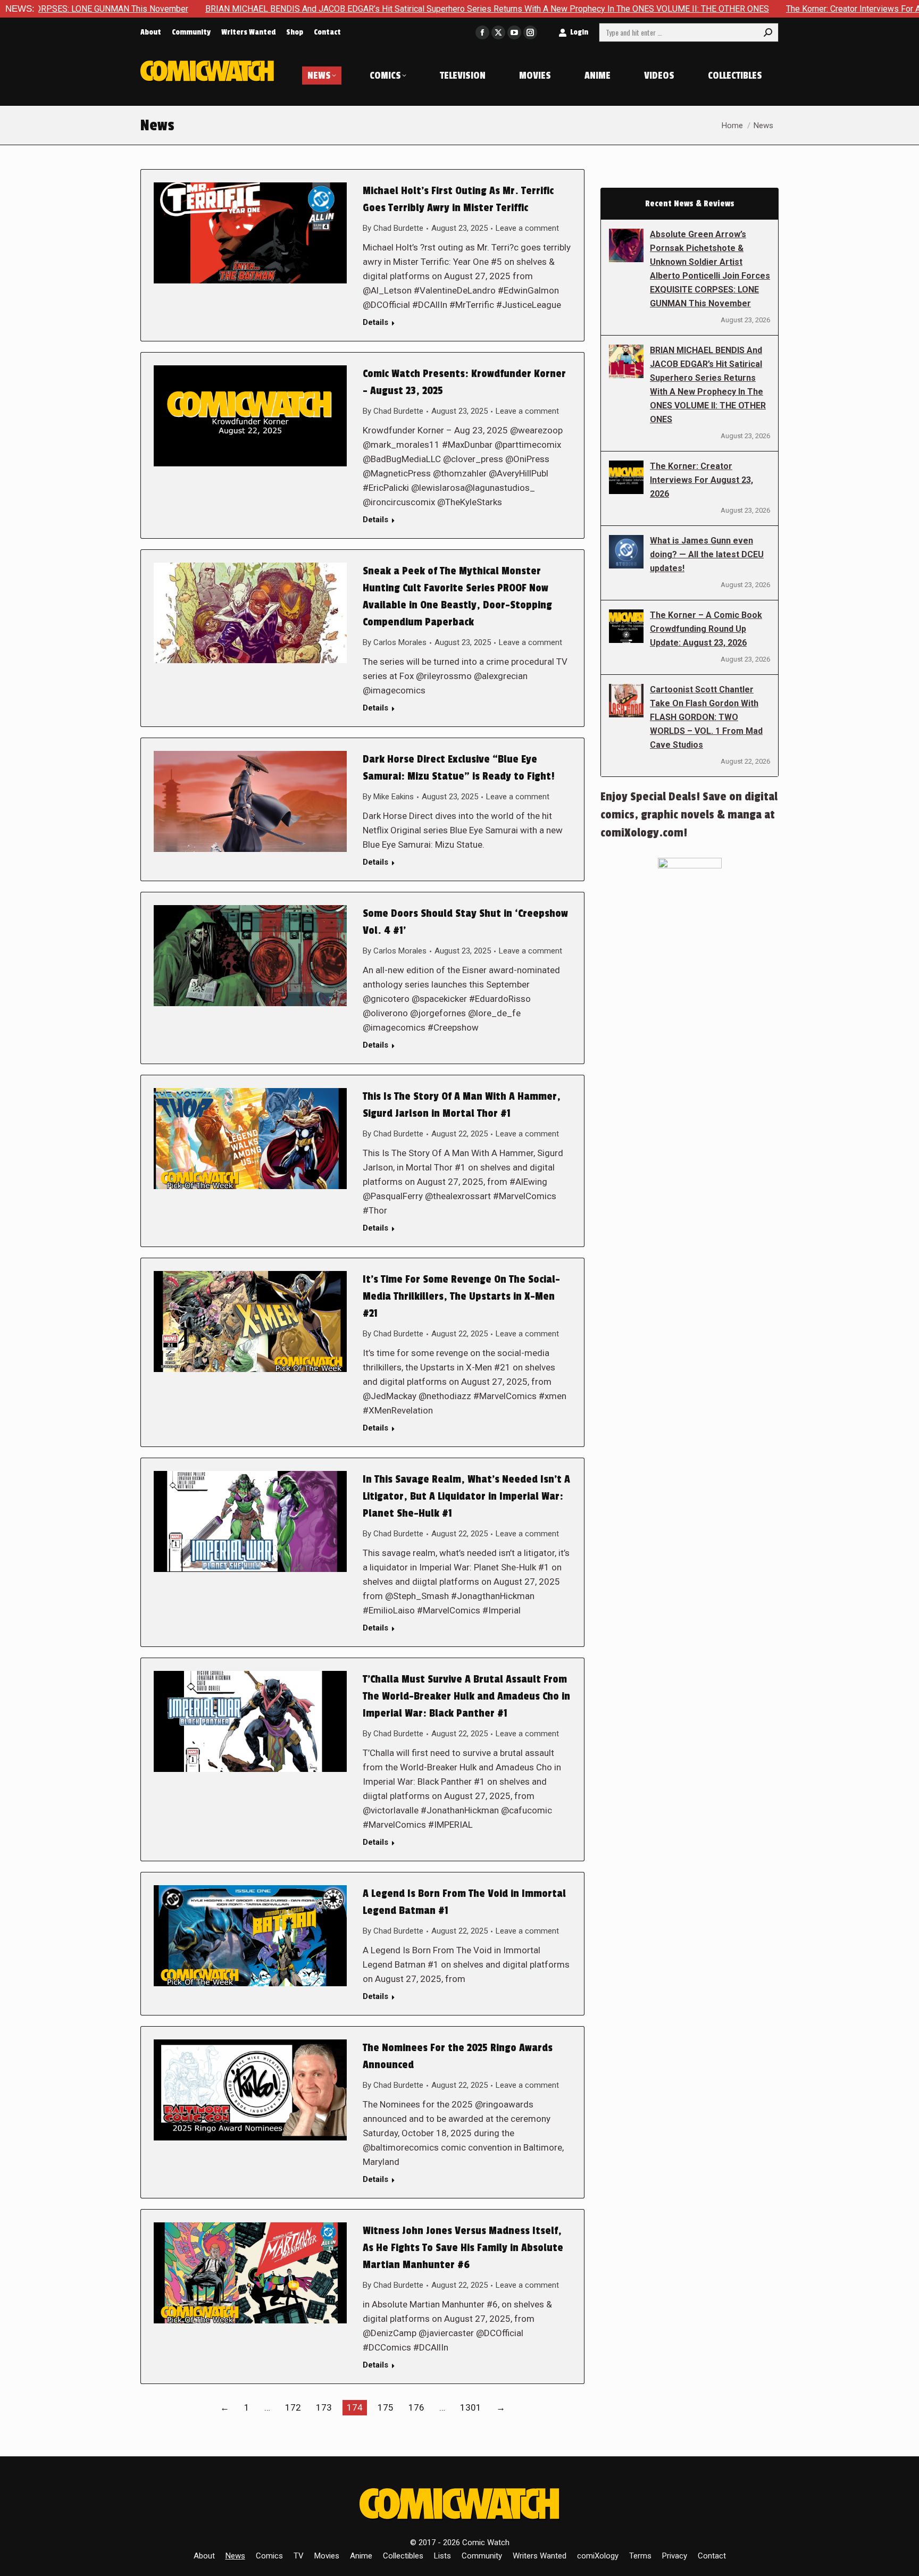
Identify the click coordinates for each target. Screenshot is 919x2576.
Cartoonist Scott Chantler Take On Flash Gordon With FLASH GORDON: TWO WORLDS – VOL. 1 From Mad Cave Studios (706, 717)
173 (324, 2407)
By (393, 228)
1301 (471, 2407)
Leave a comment (527, 228)
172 (293, 2407)
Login (579, 32)
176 (416, 2407)
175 (386, 2407)
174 (355, 2407)
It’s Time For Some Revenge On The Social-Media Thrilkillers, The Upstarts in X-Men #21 (461, 1297)
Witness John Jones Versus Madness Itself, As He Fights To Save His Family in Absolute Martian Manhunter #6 (463, 2248)
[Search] (768, 32)
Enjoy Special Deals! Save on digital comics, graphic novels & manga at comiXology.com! (689, 815)
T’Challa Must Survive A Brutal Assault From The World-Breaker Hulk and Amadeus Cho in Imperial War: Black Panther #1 (466, 1696)
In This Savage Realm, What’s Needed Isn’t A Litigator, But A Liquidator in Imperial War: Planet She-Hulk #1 (466, 1496)
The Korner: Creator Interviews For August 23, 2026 (758, 9)
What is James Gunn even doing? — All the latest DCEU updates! (707, 554)
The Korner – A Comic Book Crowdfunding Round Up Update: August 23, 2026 (706, 629)
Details (375, 322)
